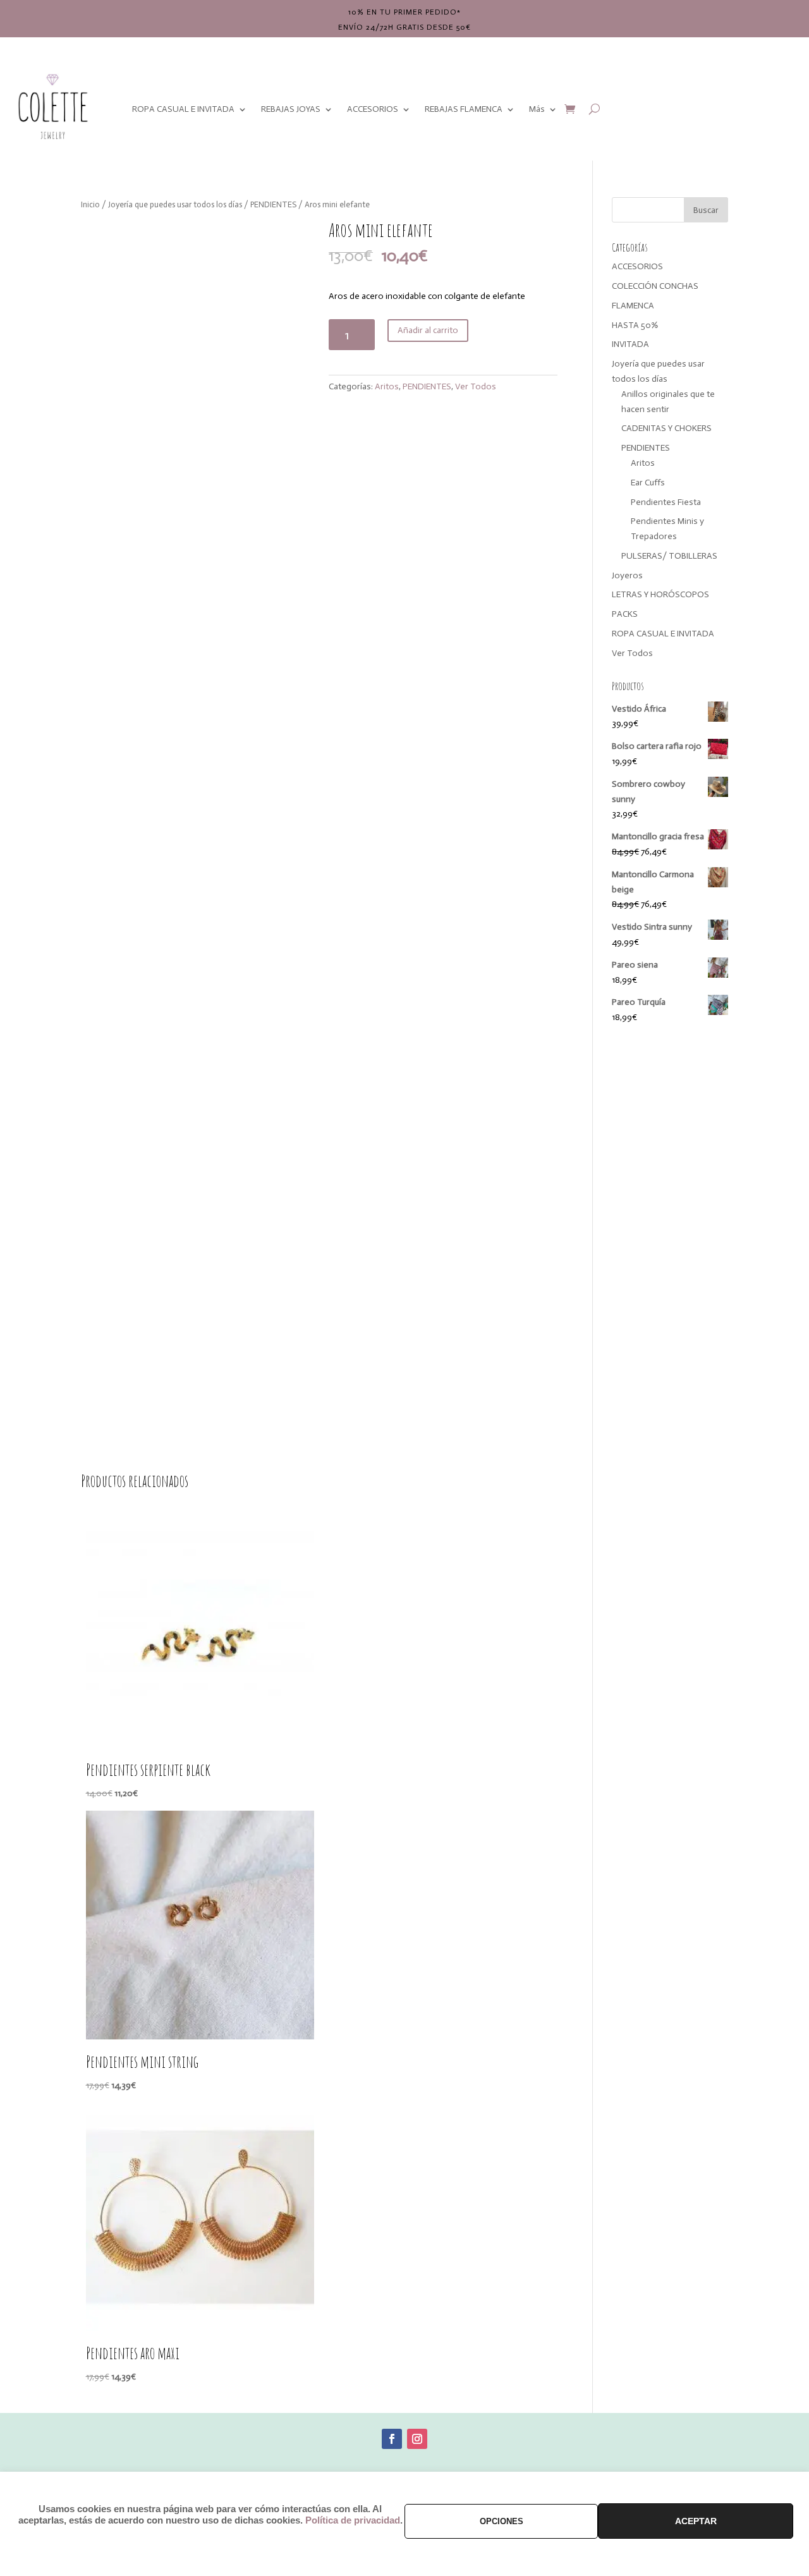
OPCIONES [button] (502, 2521)
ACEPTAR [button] (696, 2521)
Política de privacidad (353, 2520)
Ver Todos (476, 386)
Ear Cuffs (648, 483)
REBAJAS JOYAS (291, 109)
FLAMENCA (633, 306)
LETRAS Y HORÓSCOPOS (660, 594)
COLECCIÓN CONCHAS (655, 286)
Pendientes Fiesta (666, 502)
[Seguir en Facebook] (392, 2439)
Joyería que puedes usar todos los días (175, 204)
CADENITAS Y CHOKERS (666, 428)
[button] (289, 241)
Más (537, 109)
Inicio (90, 204)
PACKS (625, 614)
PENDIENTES (273, 204)
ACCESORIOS (373, 109)
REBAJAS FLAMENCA (464, 109)
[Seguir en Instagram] (417, 2439)
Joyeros (627, 575)
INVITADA (630, 344)
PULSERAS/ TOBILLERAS (669, 556)
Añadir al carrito (428, 330)
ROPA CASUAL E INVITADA (183, 109)
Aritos (387, 386)
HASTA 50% (635, 325)
